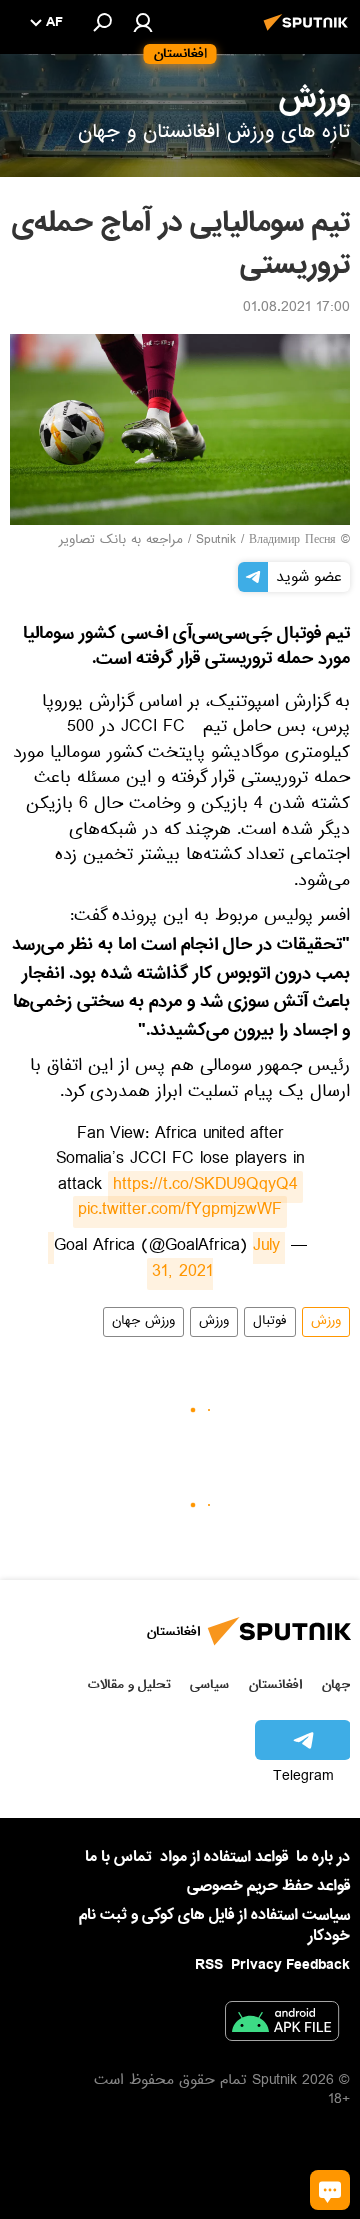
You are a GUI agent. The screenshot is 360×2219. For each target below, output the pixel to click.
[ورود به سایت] (143, 22)
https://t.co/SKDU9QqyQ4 (205, 1187)
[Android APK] (282, 2025)
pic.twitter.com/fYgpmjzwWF (180, 1212)
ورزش (326, 1322)
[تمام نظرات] (330, 2190)
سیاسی (209, 1684)
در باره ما (323, 1857)
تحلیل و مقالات (129, 1684)
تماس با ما (118, 1857)
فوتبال (270, 1322)
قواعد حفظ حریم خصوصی (268, 1886)
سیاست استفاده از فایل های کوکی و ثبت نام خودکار (214, 1925)
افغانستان (275, 1684)
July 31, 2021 (164, 1261)
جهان (336, 1684)
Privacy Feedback (290, 1965)
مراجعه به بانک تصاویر (121, 541)
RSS (209, 1965)
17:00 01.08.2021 (296, 309)
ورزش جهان (143, 1322)
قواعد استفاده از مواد (224, 1857)
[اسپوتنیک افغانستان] (309, 33)
